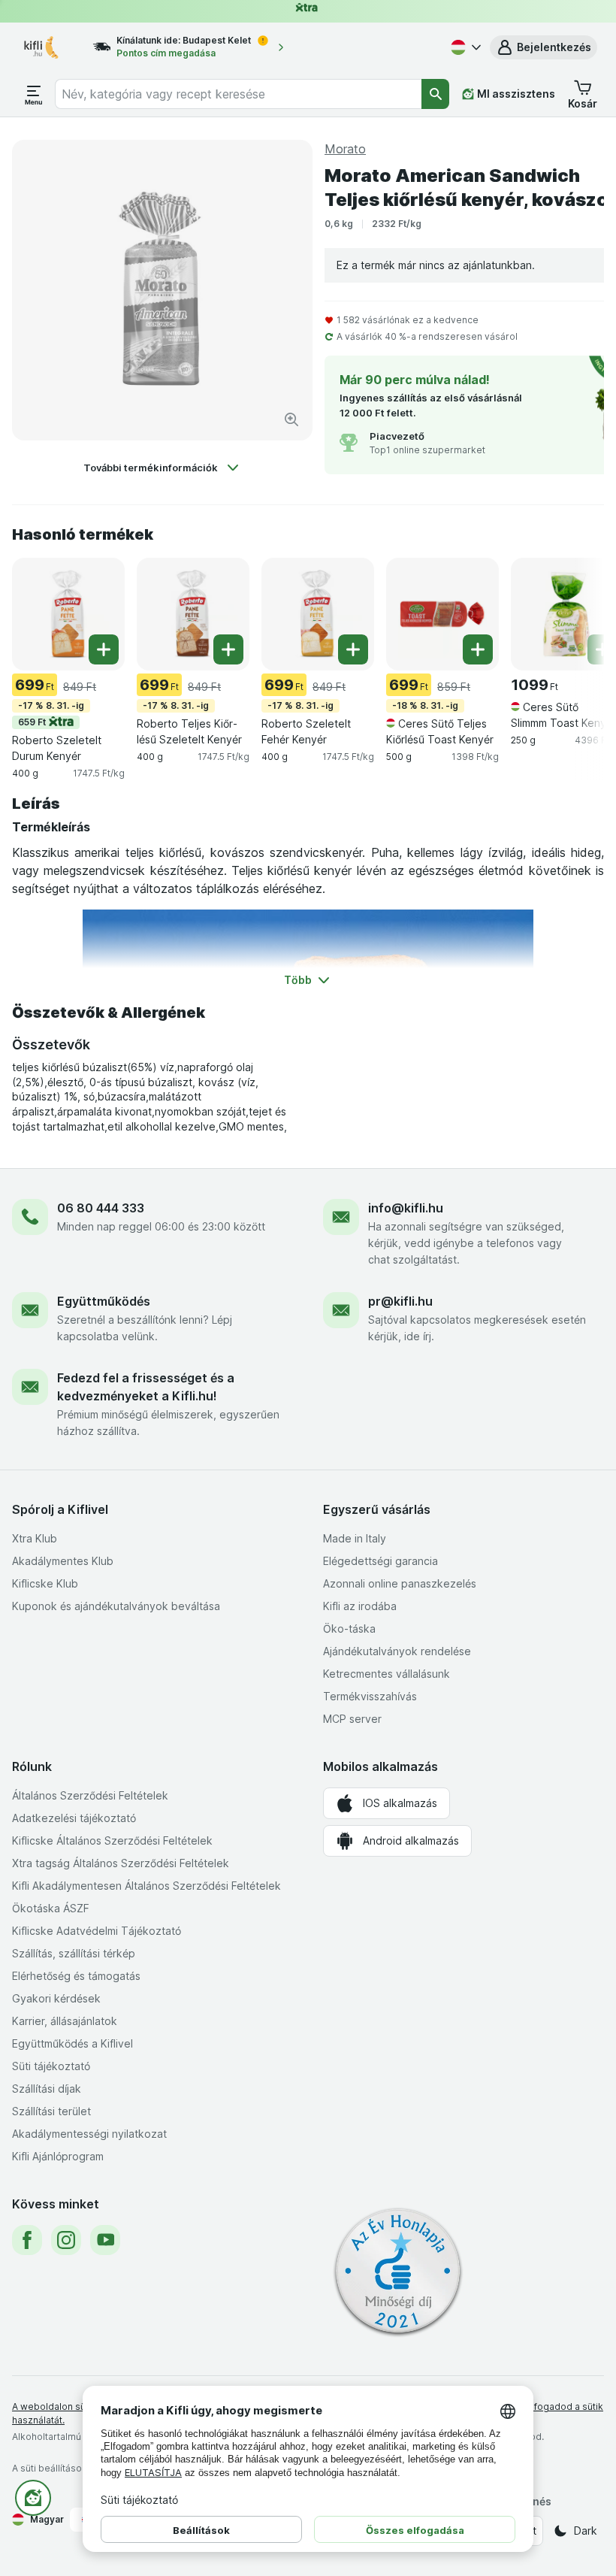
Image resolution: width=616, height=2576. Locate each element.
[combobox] (239, 94)
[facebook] (27, 2240)
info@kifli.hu (406, 1208)
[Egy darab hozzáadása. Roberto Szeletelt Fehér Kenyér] (353, 649)
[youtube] (105, 2240)
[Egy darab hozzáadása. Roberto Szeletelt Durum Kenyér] (104, 649)
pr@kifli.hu (400, 1301)
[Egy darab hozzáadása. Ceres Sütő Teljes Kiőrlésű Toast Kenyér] (478, 649)
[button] (544, 47)
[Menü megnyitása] (34, 94)
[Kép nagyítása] (291, 419)
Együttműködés (104, 1301)
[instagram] (66, 2240)
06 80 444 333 (101, 1208)
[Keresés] (435, 94)
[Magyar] (464, 47)
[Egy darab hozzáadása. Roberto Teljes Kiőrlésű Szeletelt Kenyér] (228, 649)
